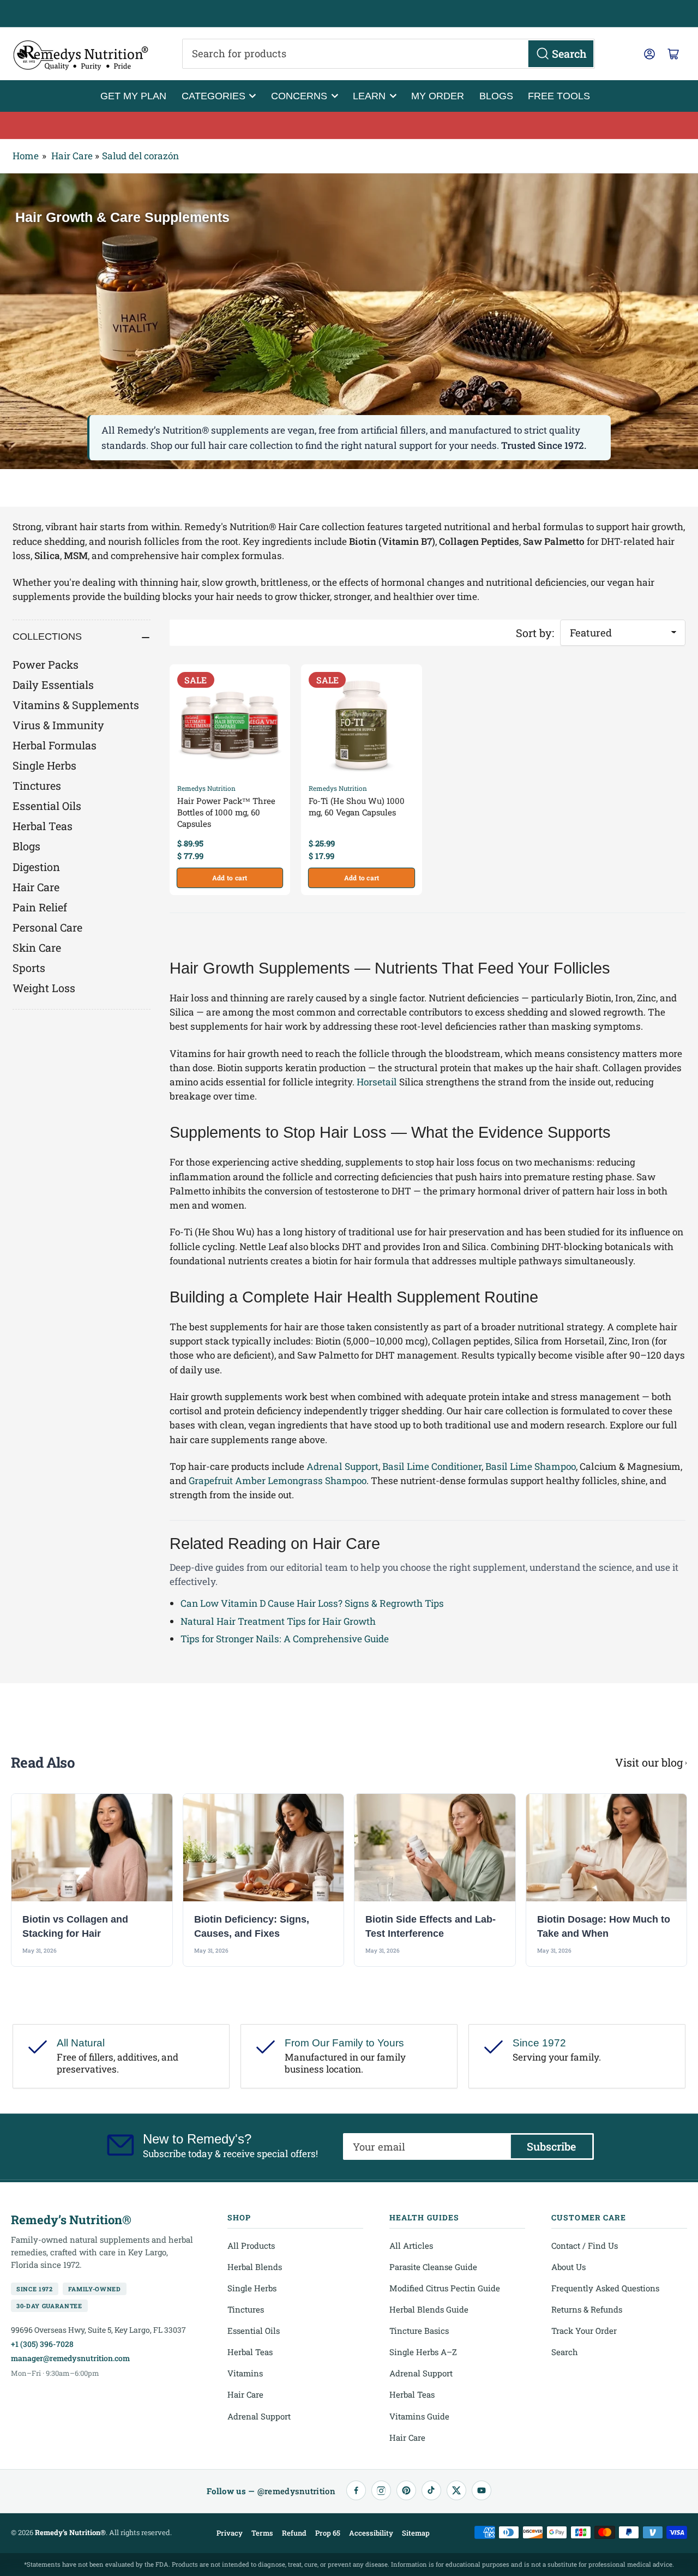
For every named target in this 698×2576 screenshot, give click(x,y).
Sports (29, 968)
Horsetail (377, 1082)
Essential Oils (47, 806)
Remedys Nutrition (206, 788)
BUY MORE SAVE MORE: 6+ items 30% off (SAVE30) (349, 125)
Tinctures (37, 785)
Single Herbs (44, 765)
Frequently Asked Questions (605, 2288)
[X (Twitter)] (456, 2490)
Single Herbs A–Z (423, 2352)
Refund (294, 2533)
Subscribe (551, 2146)
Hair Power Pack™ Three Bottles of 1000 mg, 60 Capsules (226, 812)
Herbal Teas (43, 826)
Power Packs (46, 664)
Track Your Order (584, 2331)
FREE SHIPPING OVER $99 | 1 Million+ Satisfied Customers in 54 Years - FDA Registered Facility (349, 14)
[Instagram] (381, 2490)
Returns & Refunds (587, 2309)
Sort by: (535, 633)
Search (565, 2352)
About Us (568, 2267)
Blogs (496, 96)
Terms (262, 2533)
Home (26, 156)
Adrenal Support (342, 1466)
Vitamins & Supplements (76, 705)
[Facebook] (356, 2490)
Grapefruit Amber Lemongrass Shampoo (278, 1481)
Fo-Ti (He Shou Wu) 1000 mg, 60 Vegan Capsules (357, 806)
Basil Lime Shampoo (531, 1466)
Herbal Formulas (55, 745)
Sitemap (416, 2533)
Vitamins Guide (419, 2416)
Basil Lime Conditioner (432, 1466)
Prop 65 (328, 2533)
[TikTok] (431, 2490)
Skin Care (37, 947)
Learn (369, 96)
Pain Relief (40, 907)
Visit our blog (649, 1762)
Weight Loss (44, 988)
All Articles (411, 2245)
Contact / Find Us (585, 2245)
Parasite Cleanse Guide (433, 2267)
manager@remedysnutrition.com (70, 2358)
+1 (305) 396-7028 (42, 2344)
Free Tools (559, 96)
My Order (438, 96)
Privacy (230, 2533)
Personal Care (47, 927)
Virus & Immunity (58, 725)
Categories (213, 96)
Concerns (299, 96)
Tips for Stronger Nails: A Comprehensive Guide (285, 1639)
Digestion (36, 867)
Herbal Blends (255, 2267)
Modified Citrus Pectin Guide (445, 2288)
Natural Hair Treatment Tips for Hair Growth (278, 1621)
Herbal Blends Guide (429, 2309)
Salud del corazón (140, 156)
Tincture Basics (419, 2331)
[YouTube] (482, 2490)
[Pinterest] (406, 2490)
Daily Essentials (53, 684)
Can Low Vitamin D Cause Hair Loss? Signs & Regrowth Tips (312, 1603)
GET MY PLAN (133, 96)
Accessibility (371, 2533)
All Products (251, 2245)
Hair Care (72, 156)
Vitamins (245, 2373)
